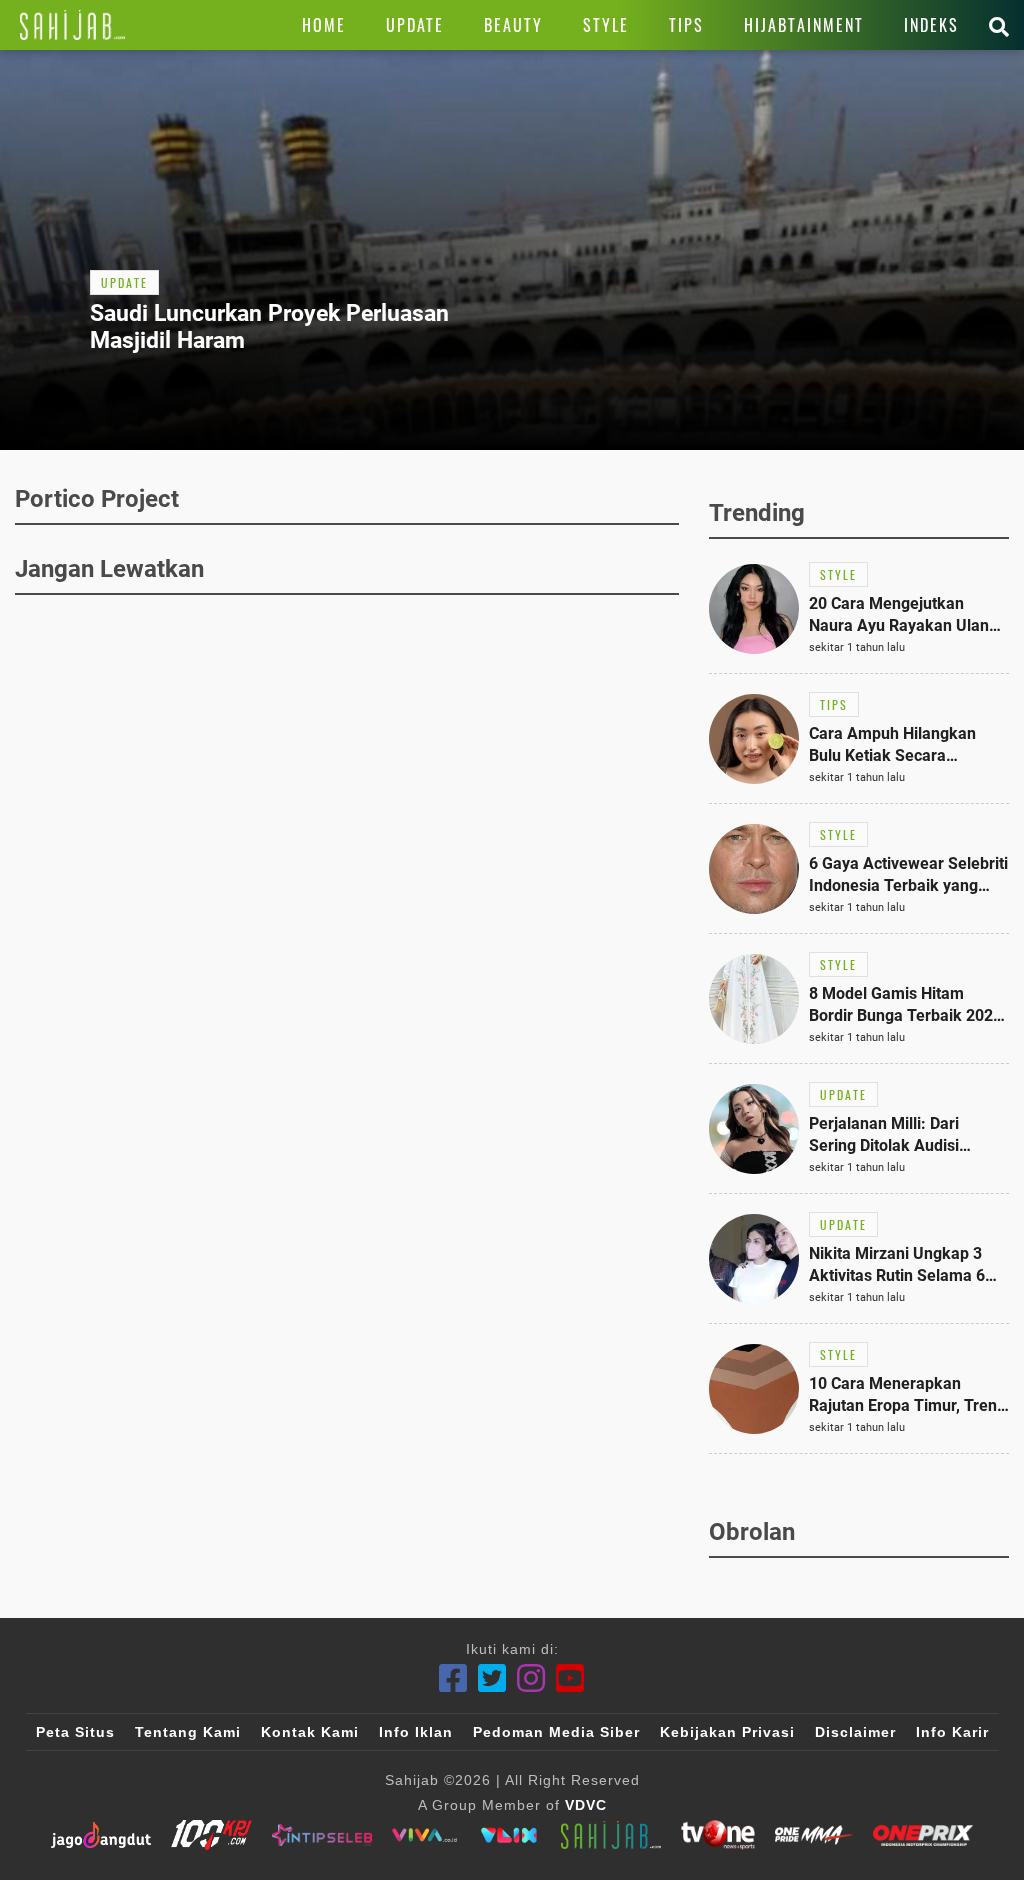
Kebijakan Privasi (727, 1732)
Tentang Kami (188, 1732)
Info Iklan (416, 1732)
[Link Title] (72, 25)
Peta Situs (75, 1732)
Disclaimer (855, 1732)
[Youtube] (570, 1678)
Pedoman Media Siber (556, 1732)
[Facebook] (453, 1678)
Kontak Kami (310, 1732)
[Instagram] (531, 1678)
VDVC (586, 1805)
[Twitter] (492, 1678)
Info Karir (952, 1732)
